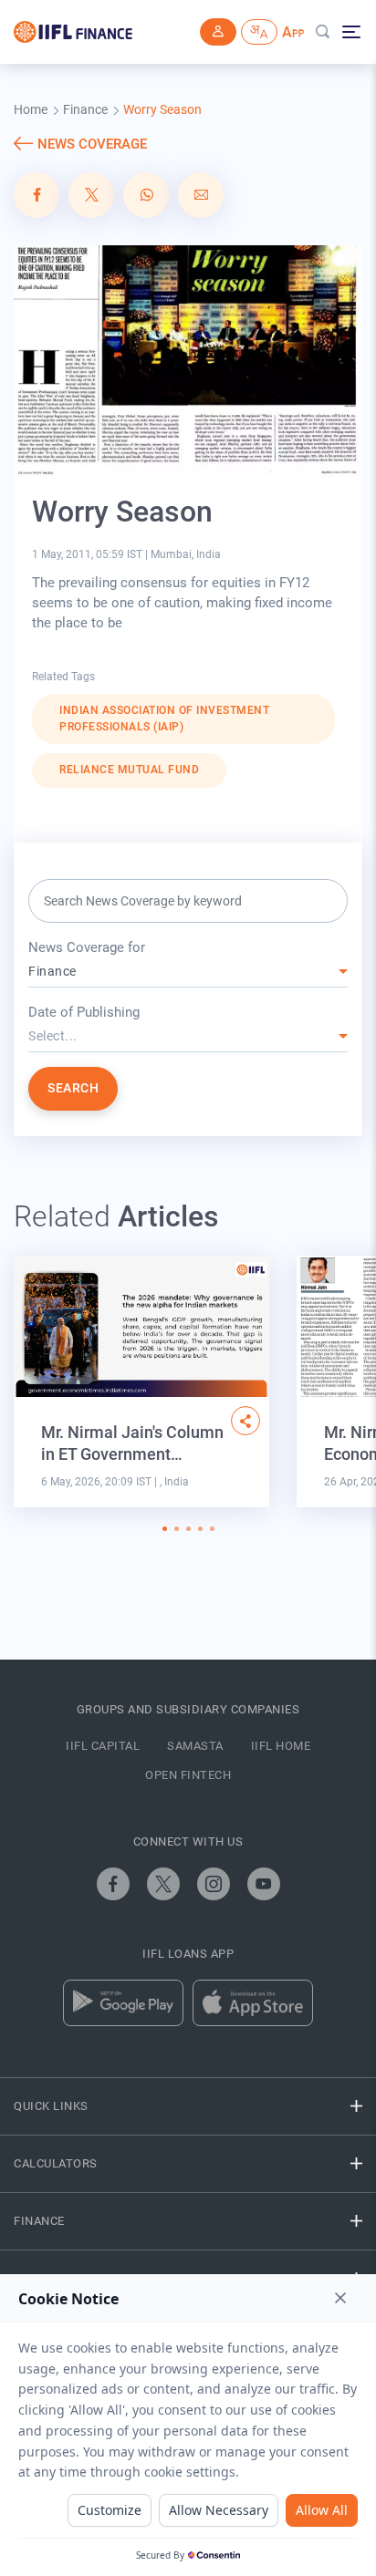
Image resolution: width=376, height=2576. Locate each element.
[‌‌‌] (219, 32)
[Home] (73, 32)
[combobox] (188, 972)
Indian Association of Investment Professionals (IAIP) (164, 719)
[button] (165, 1529)
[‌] (245, 1421)
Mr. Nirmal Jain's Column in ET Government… (132, 1443)
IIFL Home (281, 1746)
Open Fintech (188, 1775)
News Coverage (92, 144)
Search (73, 1088)
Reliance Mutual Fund (129, 770)
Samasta (195, 1746)
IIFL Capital (103, 1746)
